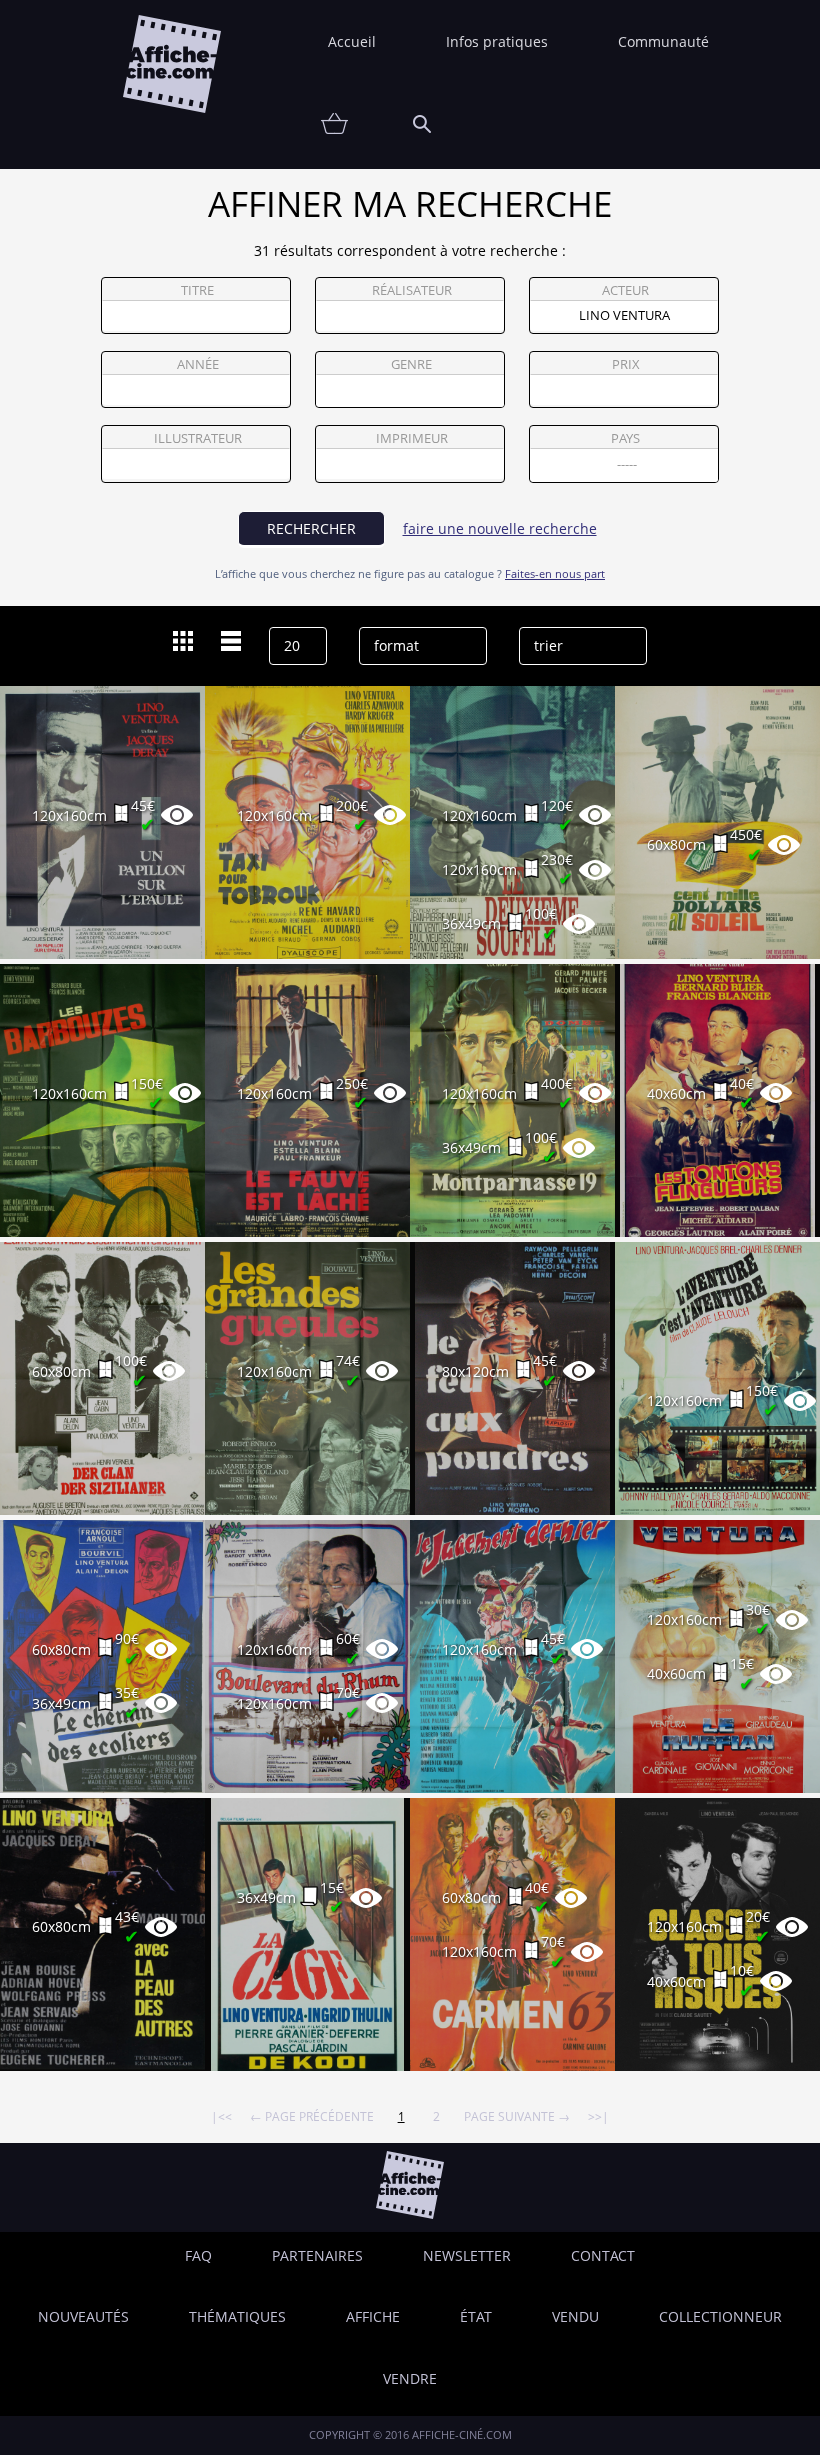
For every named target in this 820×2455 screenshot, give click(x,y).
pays (625, 438)
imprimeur (412, 438)
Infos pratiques (497, 41)
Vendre (410, 2378)
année (198, 364)
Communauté (663, 41)
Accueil (352, 41)
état (476, 2316)
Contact (603, 2255)
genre (411, 364)
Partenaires (317, 2255)
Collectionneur (720, 2316)
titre (197, 290)
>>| (598, 2116)
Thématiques (237, 2316)
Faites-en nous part (555, 573)
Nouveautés (83, 2316)
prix (626, 364)
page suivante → (517, 2116)
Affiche (373, 2316)
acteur (625, 290)
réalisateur (412, 290)
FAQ (198, 2255)
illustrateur (198, 438)
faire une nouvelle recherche (500, 528)
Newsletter (467, 2255)
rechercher (311, 528)
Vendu (575, 2316)
